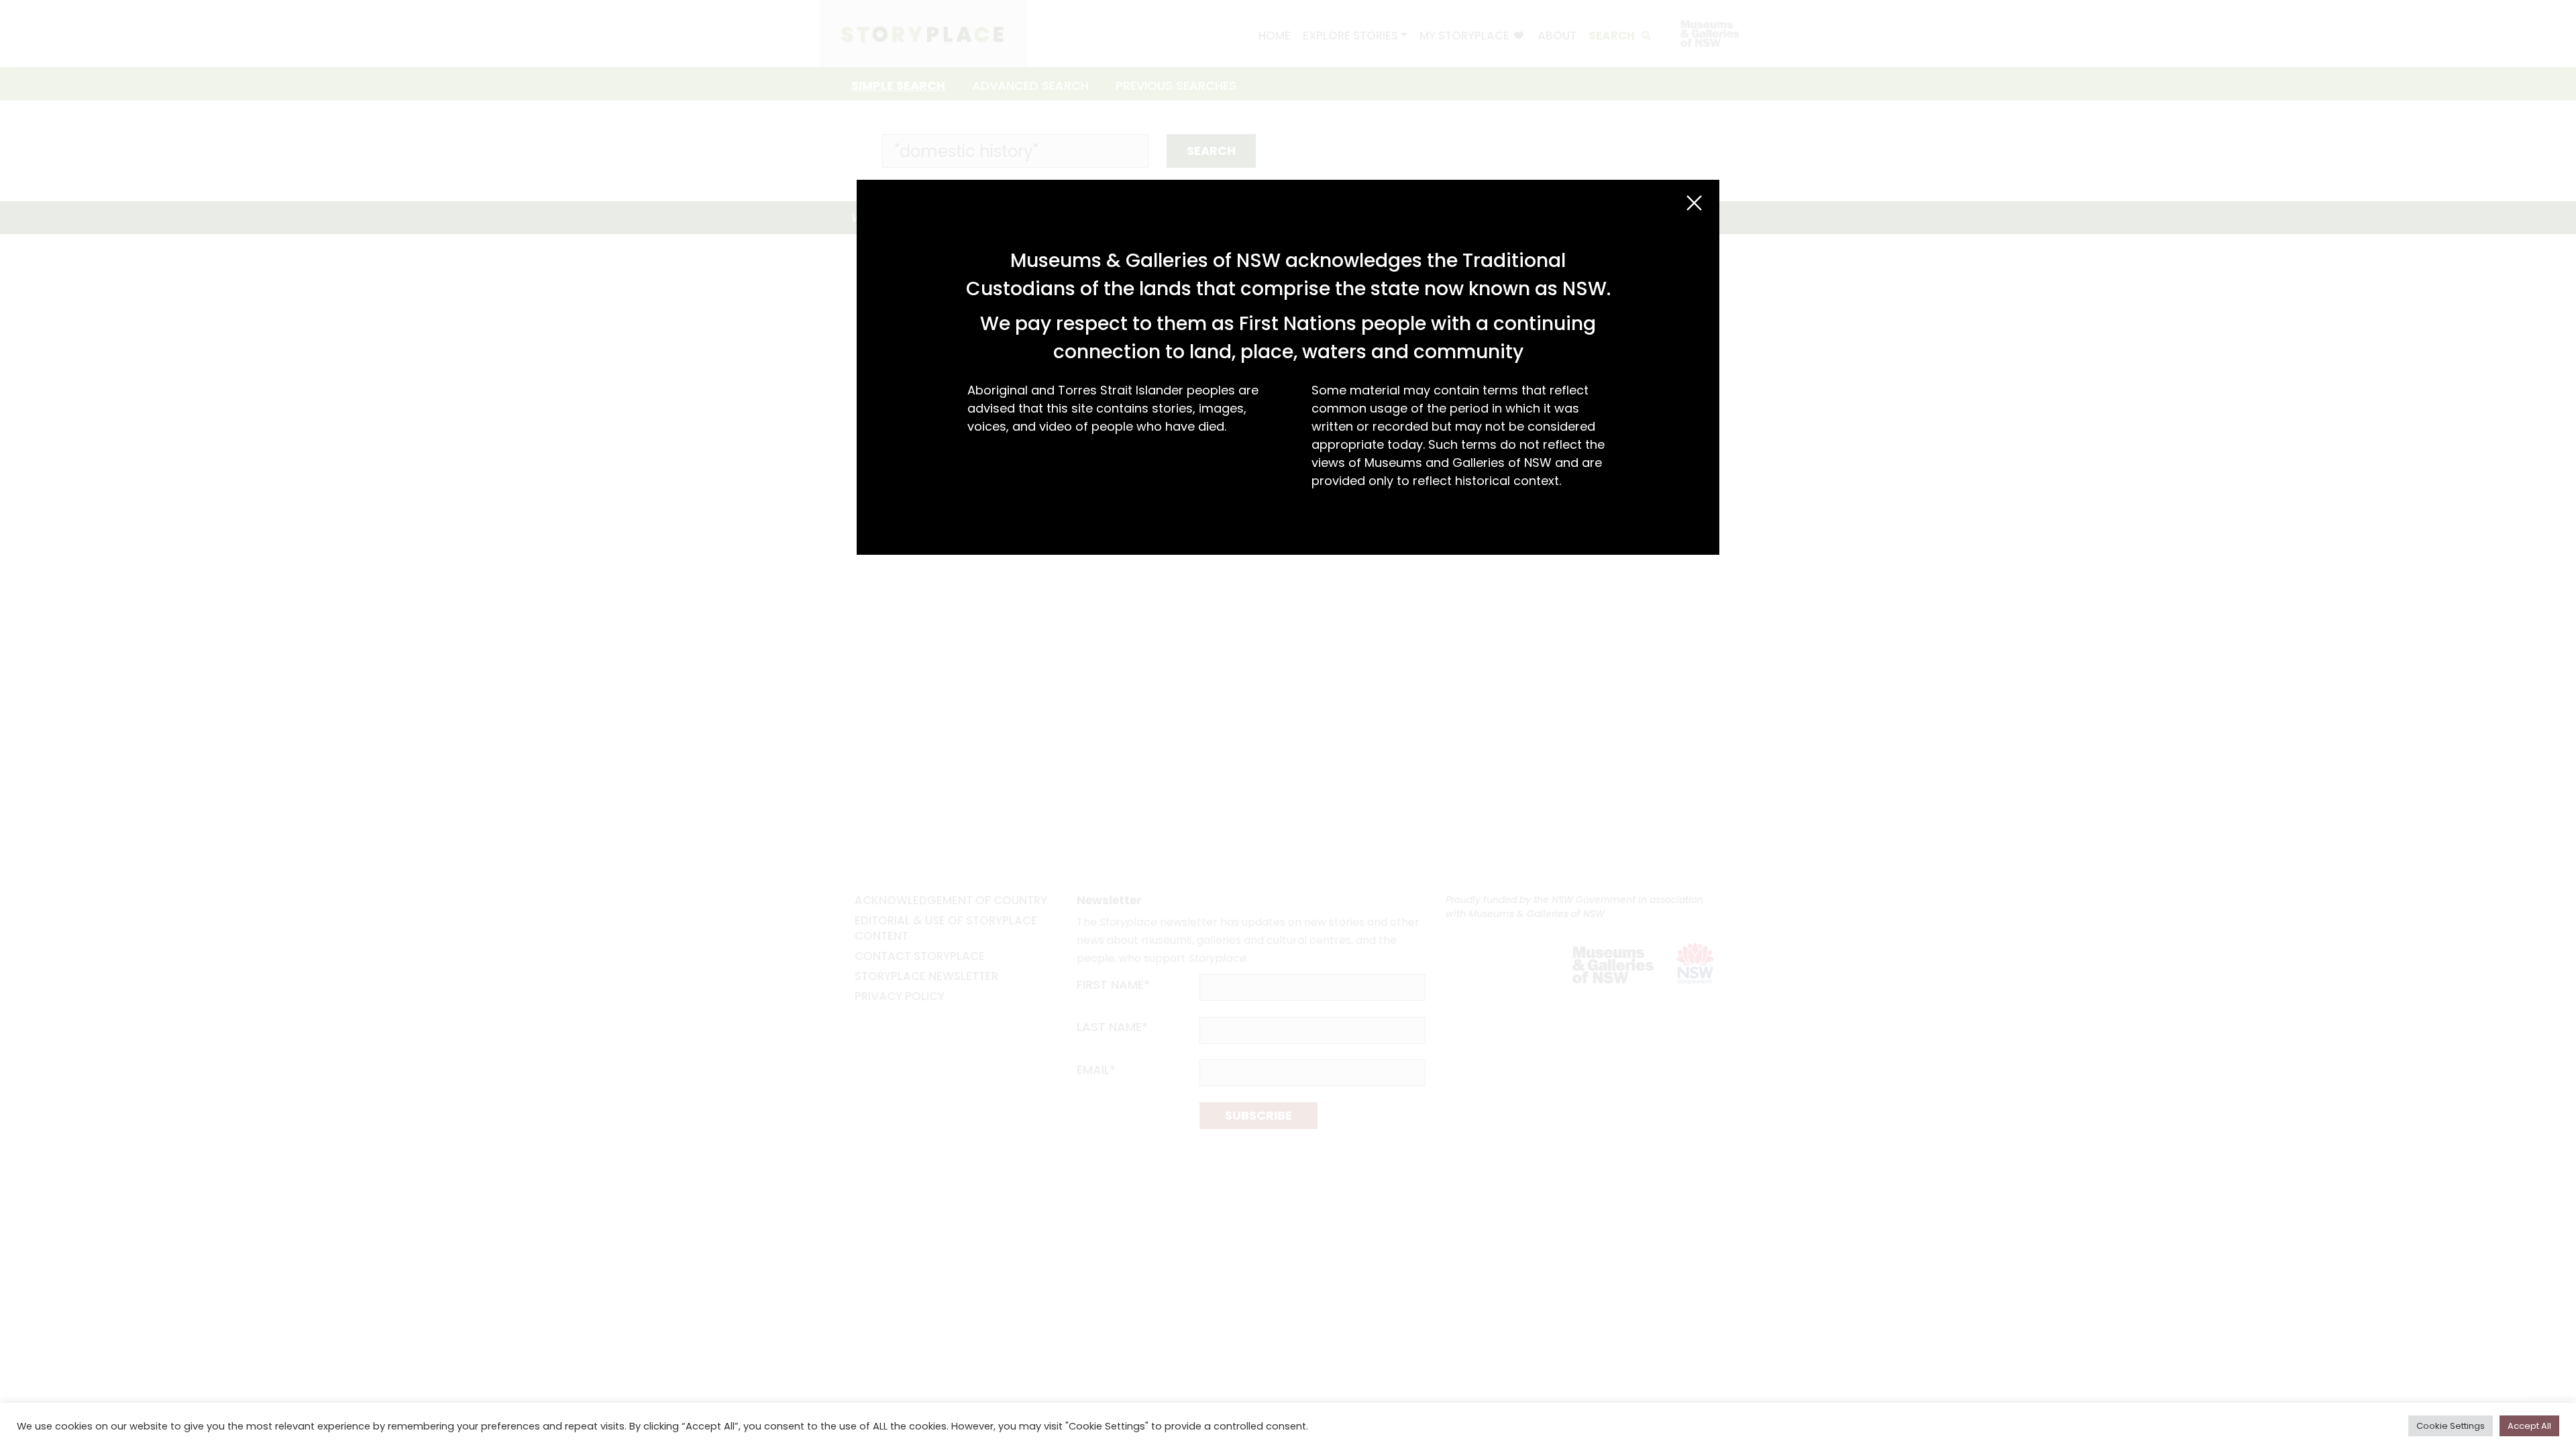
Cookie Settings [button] (2451, 1426)
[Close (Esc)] (1694, 203)
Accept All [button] (2529, 1426)
